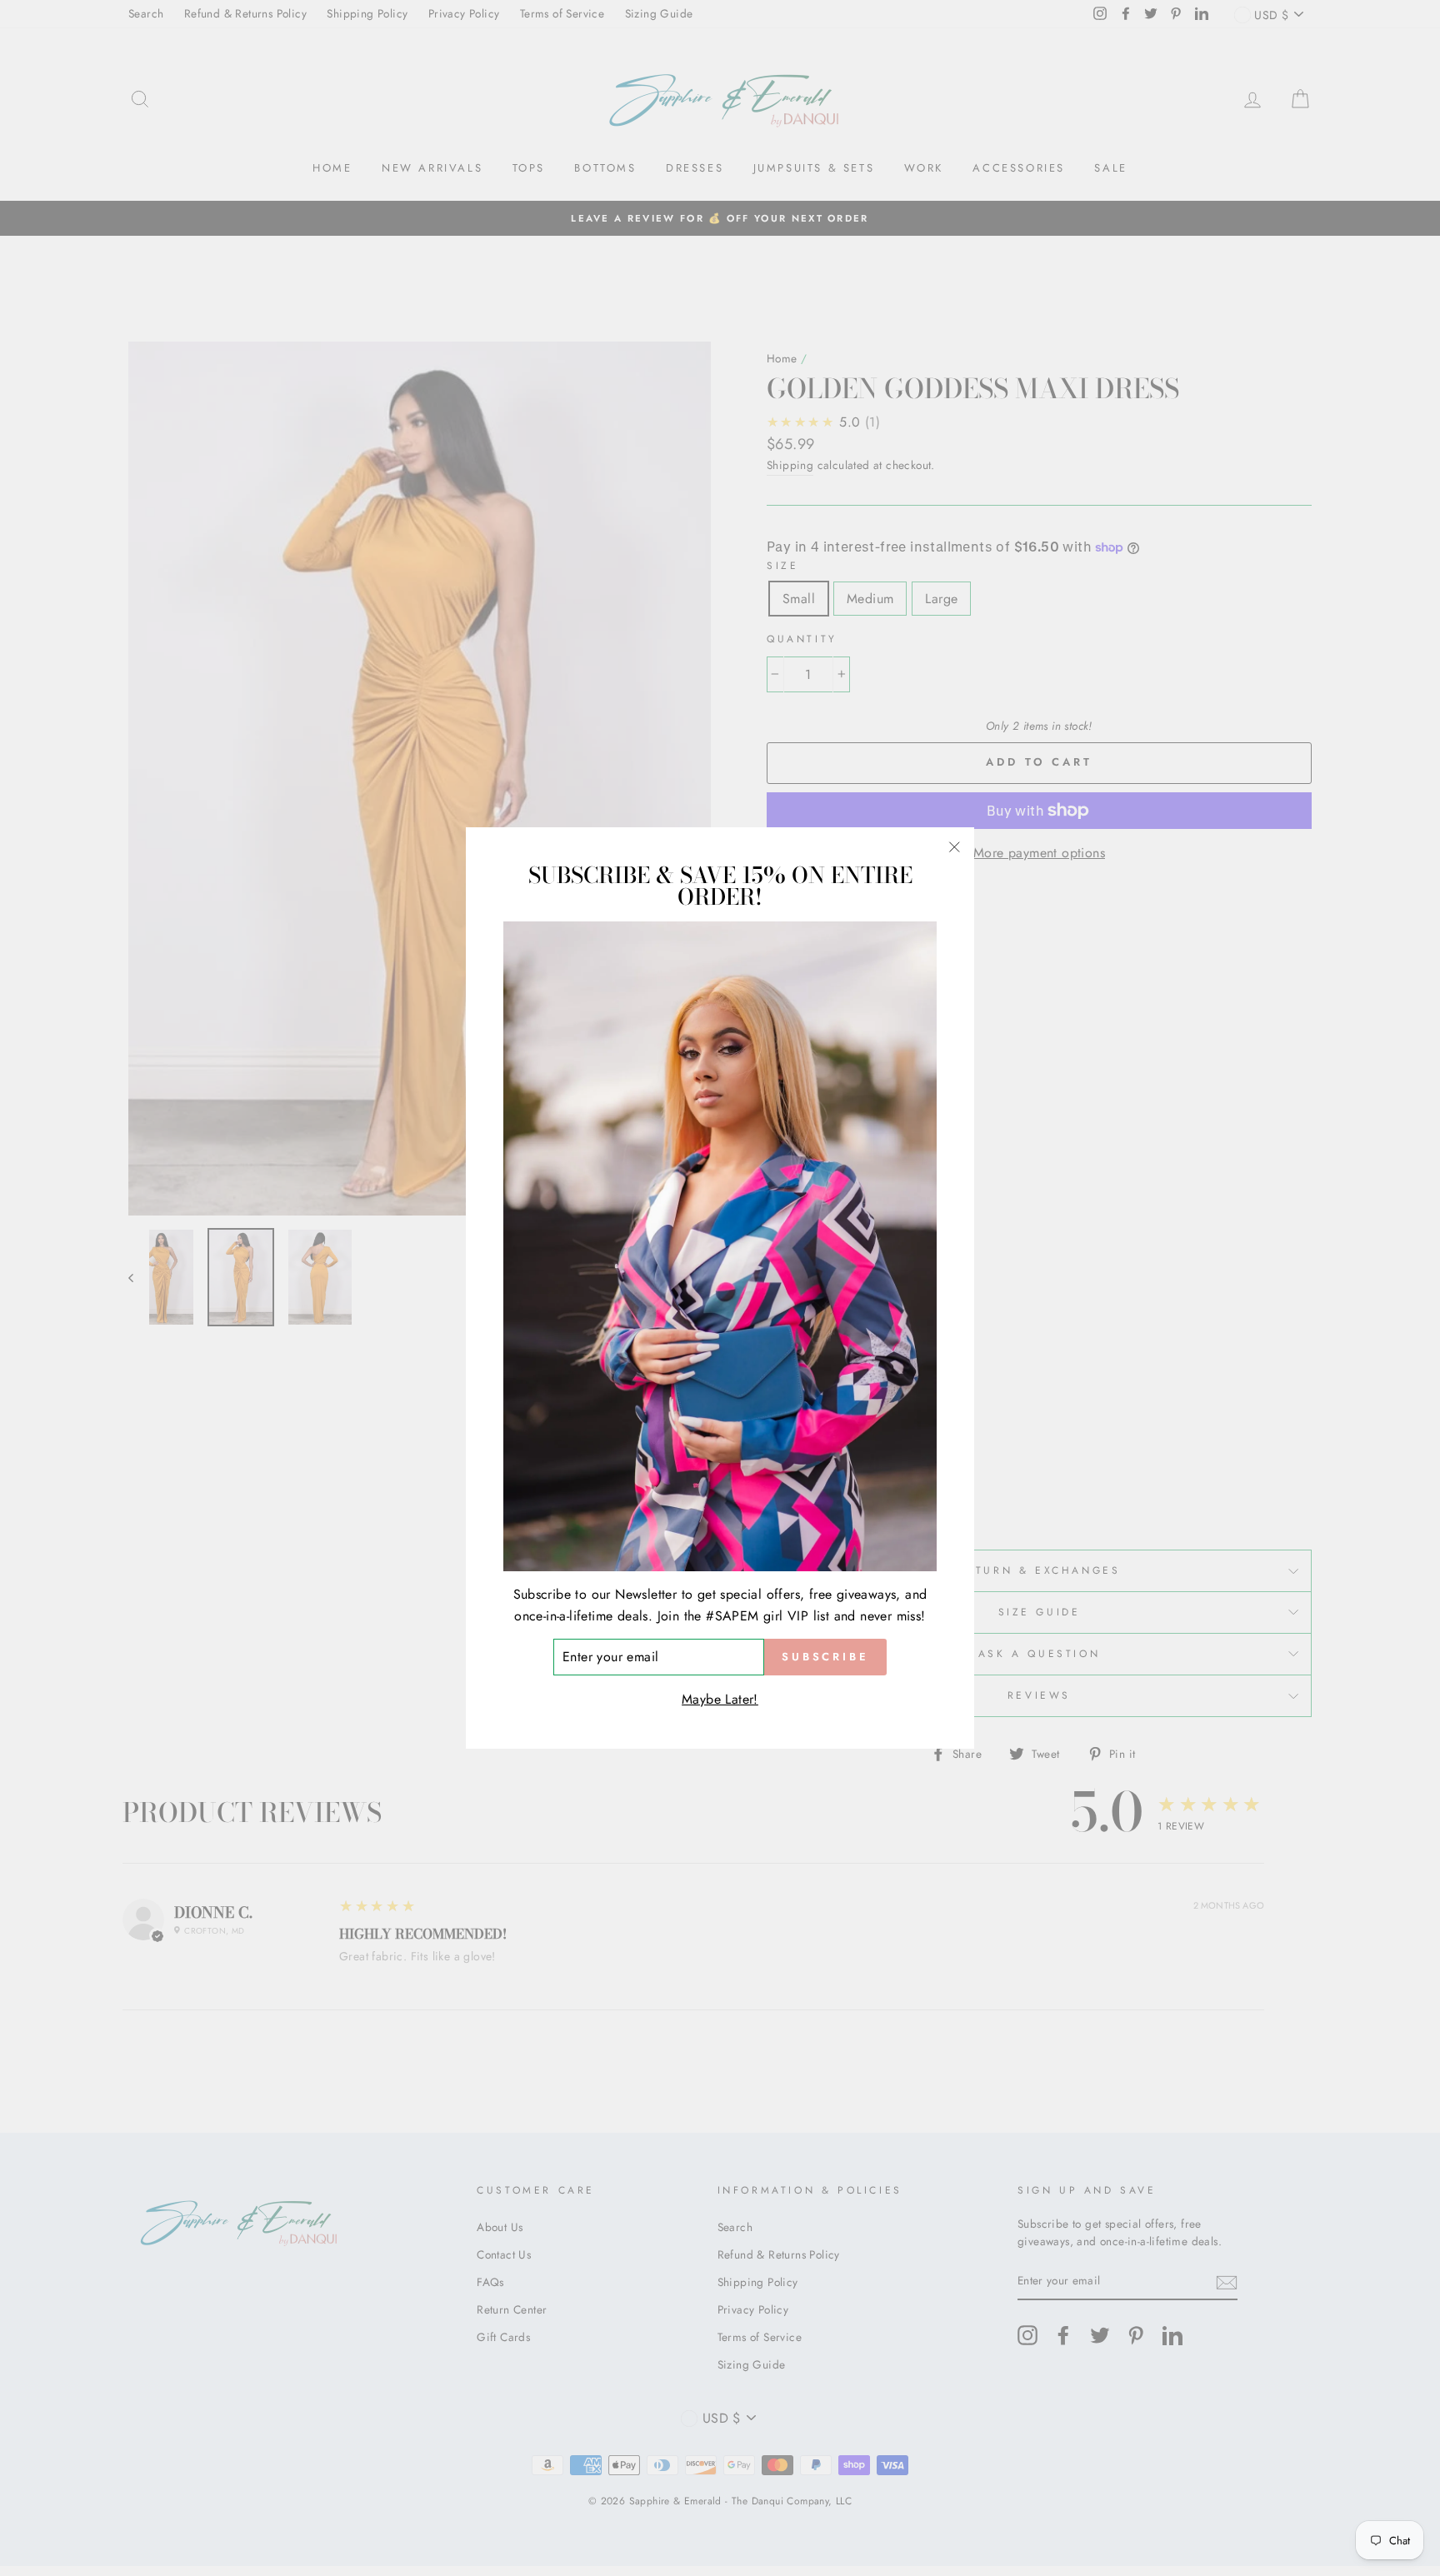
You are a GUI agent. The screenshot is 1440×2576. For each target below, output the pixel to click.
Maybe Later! (720, 1699)
